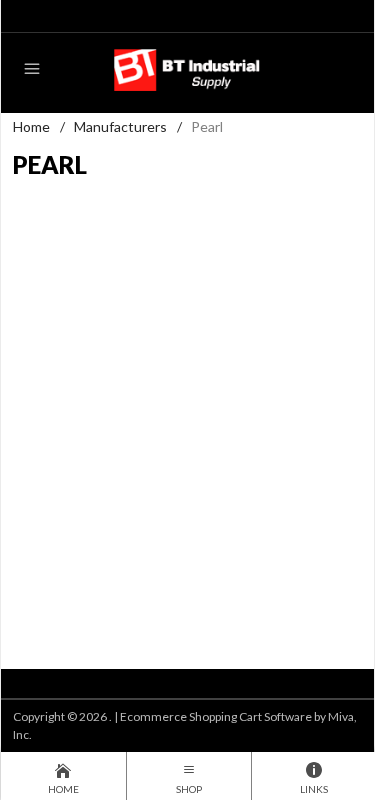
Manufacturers (120, 126)
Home (31, 126)
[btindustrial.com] (187, 68)
